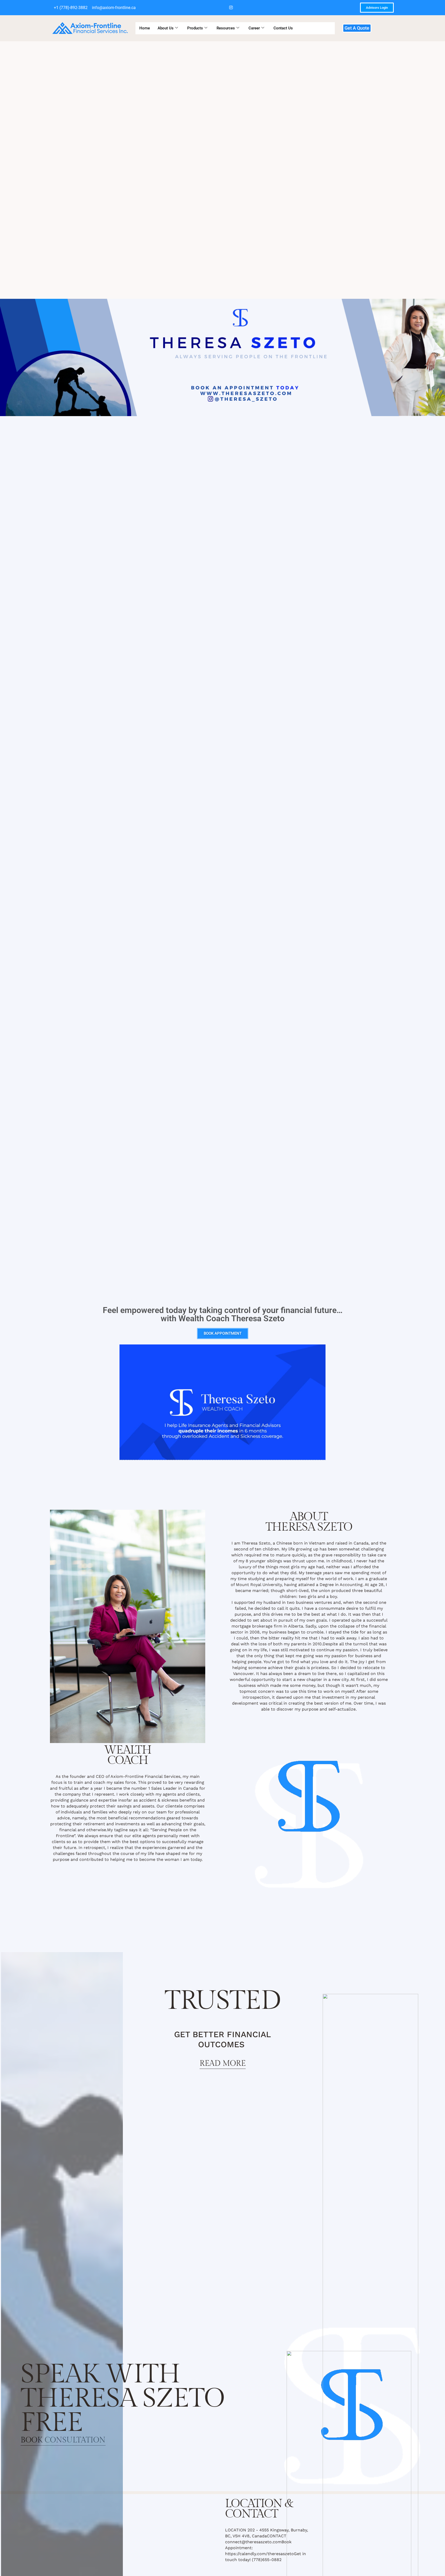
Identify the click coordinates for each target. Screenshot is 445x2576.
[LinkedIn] (222, 8)
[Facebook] (212, 8)
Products (195, 28)
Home (145, 28)
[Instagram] (231, 8)
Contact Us (283, 28)
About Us (166, 28)
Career (254, 28)
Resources (226, 28)
